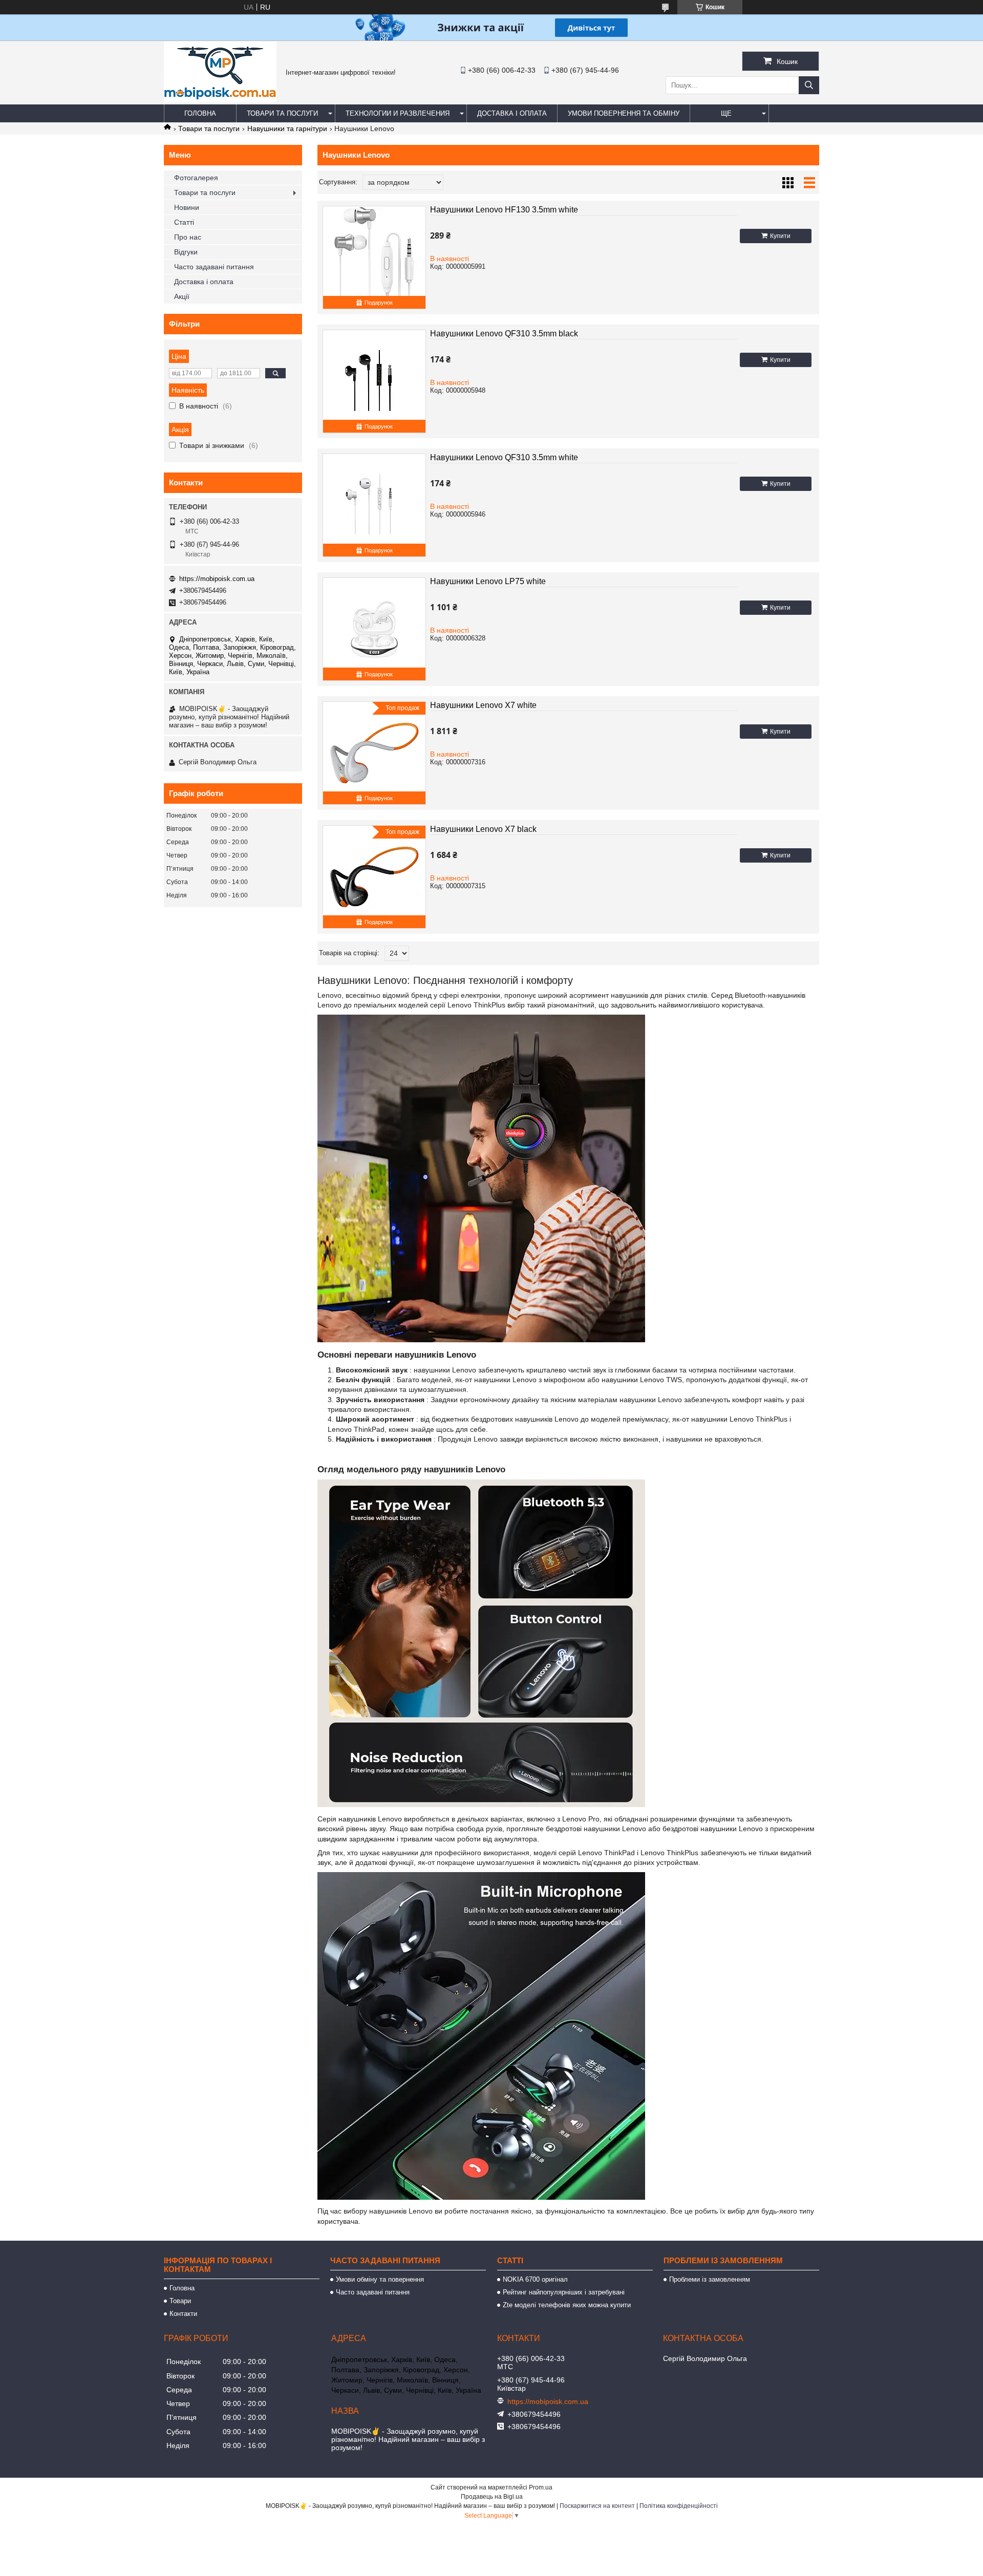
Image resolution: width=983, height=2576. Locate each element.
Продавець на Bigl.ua (492, 2497)
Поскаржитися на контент (597, 2506)
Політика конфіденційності (679, 2506)
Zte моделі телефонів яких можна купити (567, 2305)
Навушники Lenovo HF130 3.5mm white (504, 210)
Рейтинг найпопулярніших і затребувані (564, 2292)
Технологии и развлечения (398, 113)
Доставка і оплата (512, 113)
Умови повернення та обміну (624, 113)
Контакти (183, 2314)
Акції (182, 296)
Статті (184, 222)
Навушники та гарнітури (287, 128)
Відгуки (186, 252)
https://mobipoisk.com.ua (217, 579)
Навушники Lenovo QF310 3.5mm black (504, 334)
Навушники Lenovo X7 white (483, 705)
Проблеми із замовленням (710, 2279)
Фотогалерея (196, 178)
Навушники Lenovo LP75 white (488, 581)
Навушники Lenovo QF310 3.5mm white (504, 457)
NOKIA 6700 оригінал (535, 2279)
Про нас (188, 237)
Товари (180, 2301)
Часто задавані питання (214, 267)
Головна (200, 113)
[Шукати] (809, 85)
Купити (780, 236)
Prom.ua (541, 2487)
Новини (187, 207)
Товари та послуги (282, 113)
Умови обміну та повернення (380, 2279)
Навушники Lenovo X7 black (483, 829)
